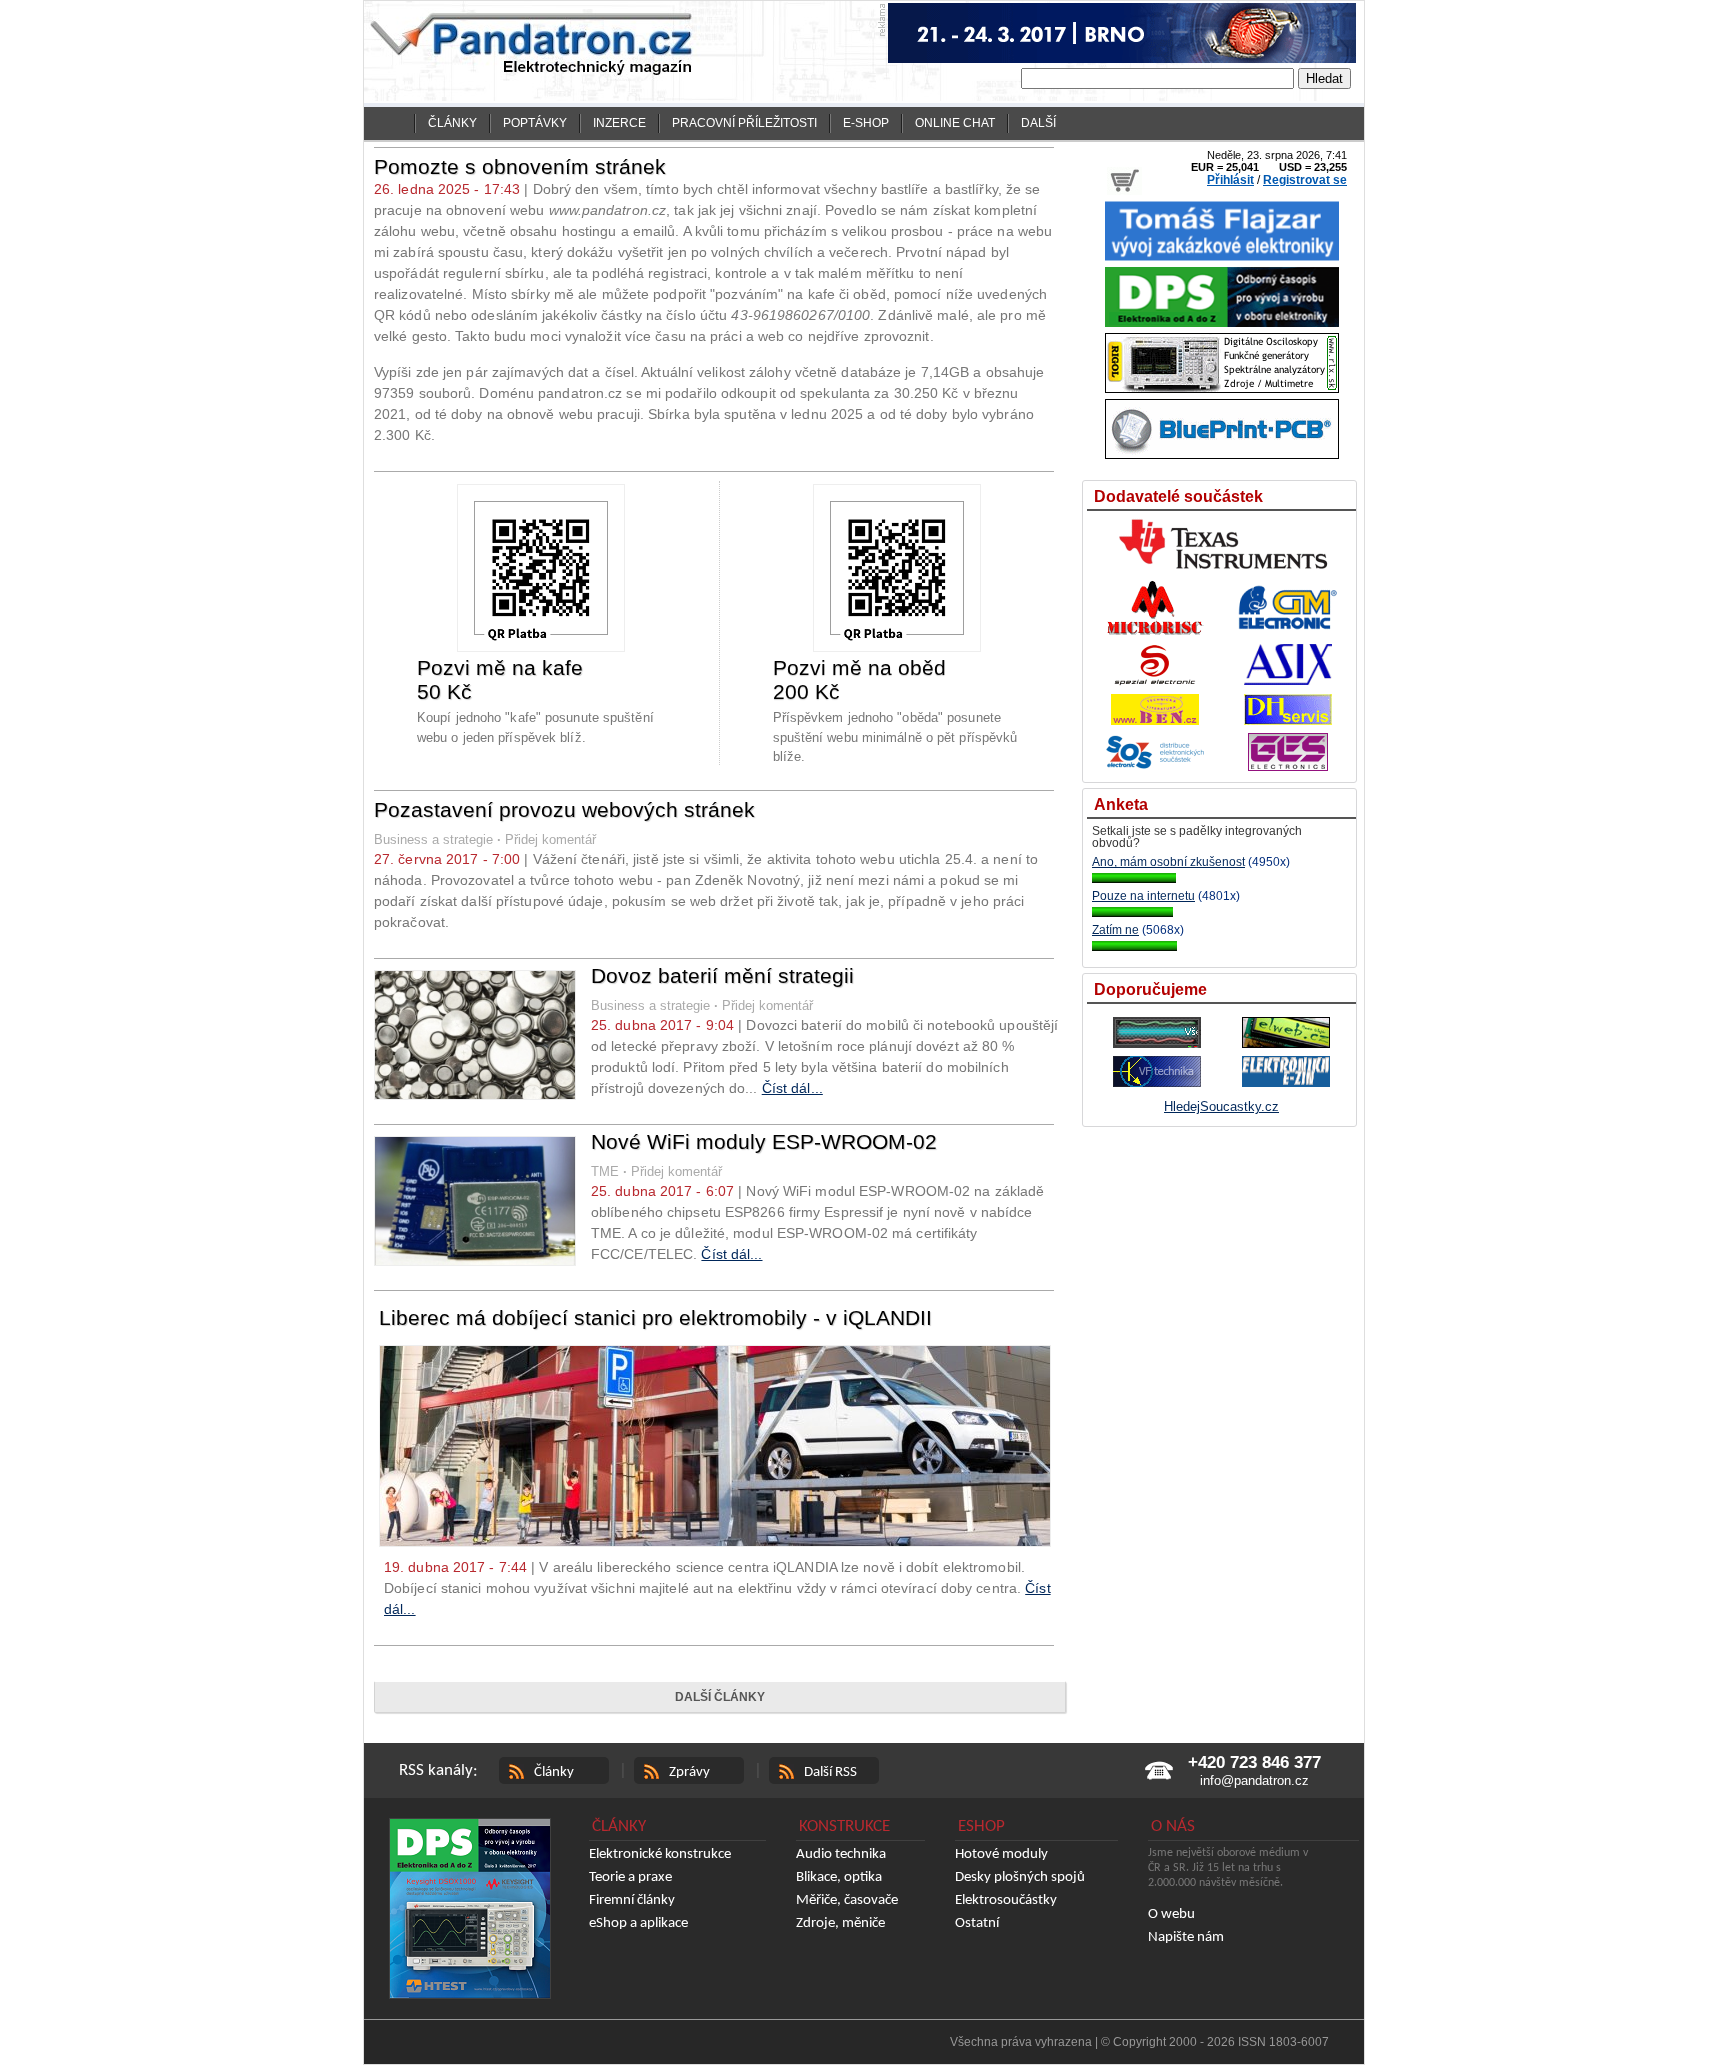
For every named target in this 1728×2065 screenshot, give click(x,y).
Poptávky (535, 123)
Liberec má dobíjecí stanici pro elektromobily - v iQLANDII (655, 1317)
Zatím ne (1115, 930)
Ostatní (977, 1923)
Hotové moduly (1001, 1854)
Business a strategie (433, 839)
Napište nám (1186, 1937)
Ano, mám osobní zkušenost (1168, 862)
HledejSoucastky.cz (1221, 1106)
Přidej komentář (550, 839)
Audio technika (841, 1854)
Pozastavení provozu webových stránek (564, 809)
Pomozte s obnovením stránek (520, 166)
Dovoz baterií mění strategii (722, 975)
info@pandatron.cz (1254, 1780)
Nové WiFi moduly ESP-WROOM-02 (764, 1141)
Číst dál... (792, 1088)
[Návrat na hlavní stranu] (393, 123)
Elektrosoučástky (1006, 1900)
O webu (1171, 1914)
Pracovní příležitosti (744, 123)
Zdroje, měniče (840, 1923)
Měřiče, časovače (847, 1900)
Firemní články (632, 1900)
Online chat (955, 123)
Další (1038, 123)
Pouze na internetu (1143, 896)
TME (605, 1171)
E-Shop (866, 123)
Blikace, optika (839, 1877)
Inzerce (619, 123)
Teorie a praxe (630, 1877)
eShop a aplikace (638, 1923)
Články (452, 123)
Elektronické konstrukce (660, 1854)
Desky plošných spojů (1020, 1877)
